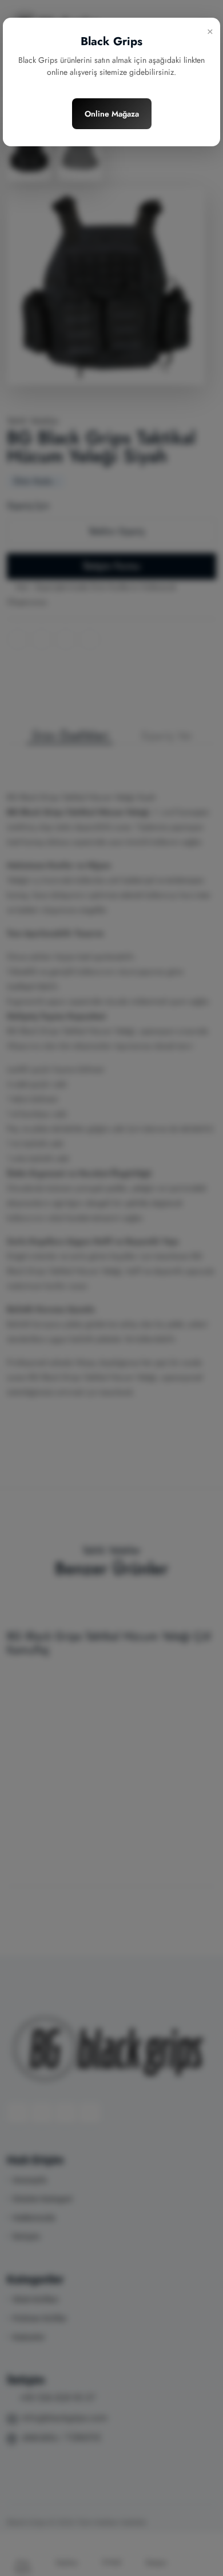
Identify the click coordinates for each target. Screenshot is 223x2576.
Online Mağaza (112, 114)
